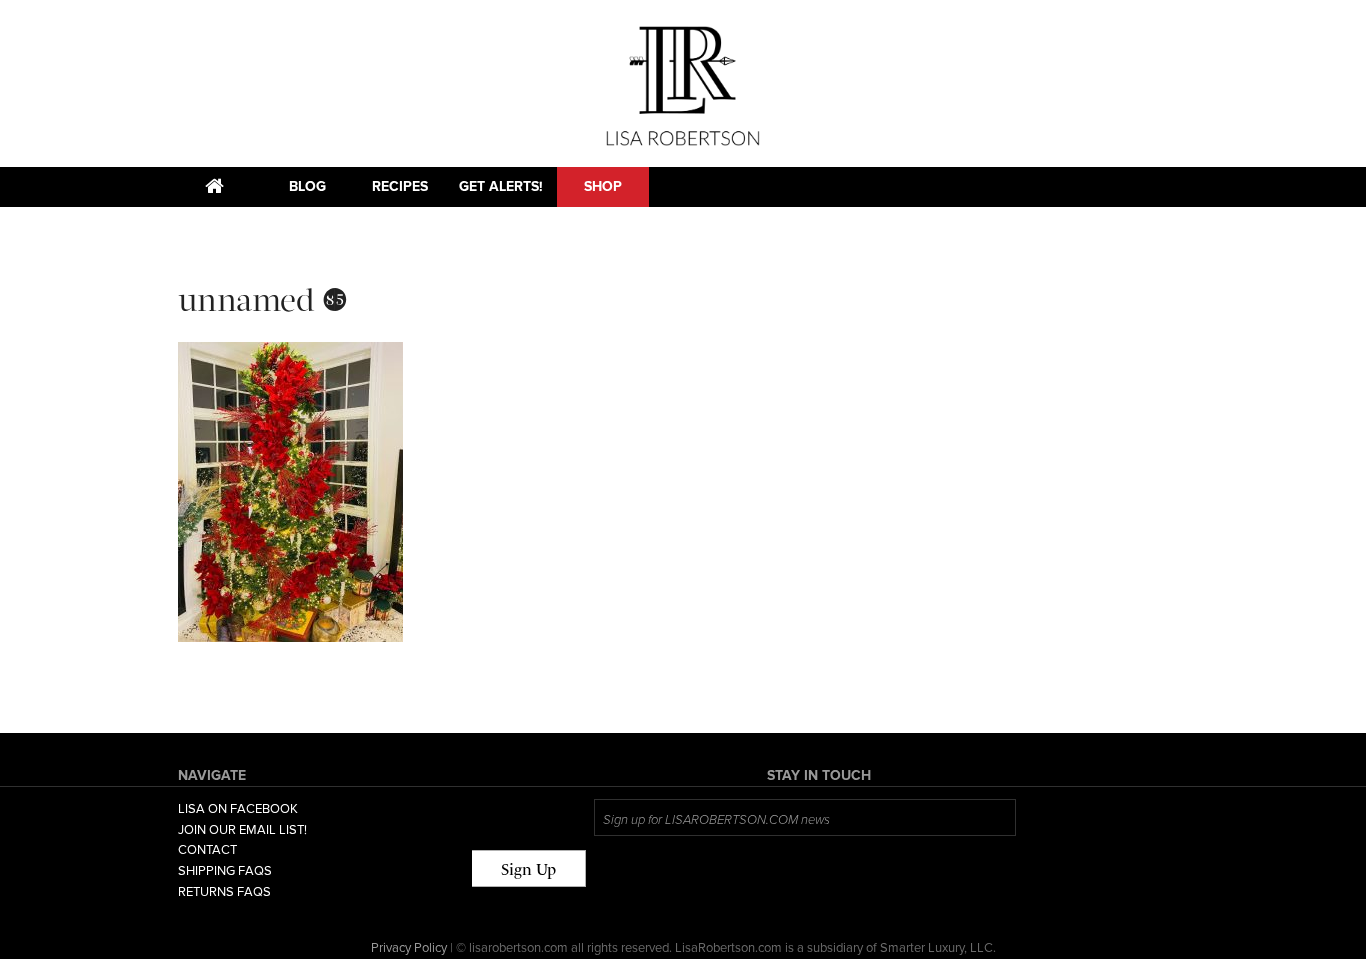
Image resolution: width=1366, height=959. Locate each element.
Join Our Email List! (242, 830)
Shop (603, 186)
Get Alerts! (501, 186)
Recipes (400, 186)
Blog (307, 186)
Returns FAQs (224, 892)
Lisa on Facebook (238, 809)
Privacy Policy (409, 948)
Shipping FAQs (225, 871)
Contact (207, 850)
